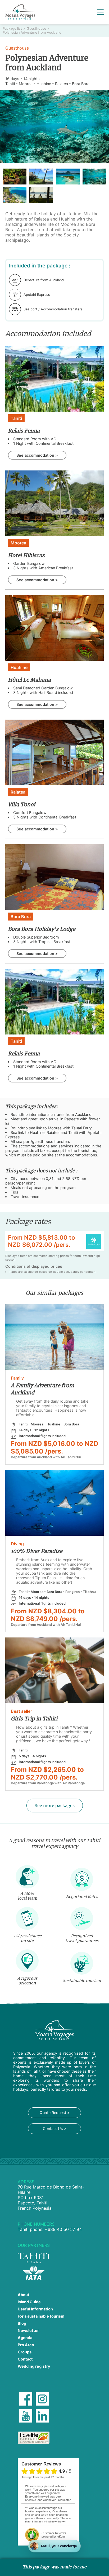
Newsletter (28, 2330)
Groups (25, 2352)
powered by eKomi (54, 2535)
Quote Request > (55, 2113)
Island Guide (29, 2302)
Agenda (25, 2338)
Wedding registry (34, 2366)
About (24, 2295)
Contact (25, 2359)
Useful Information (35, 2309)
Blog (22, 2323)
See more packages (55, 1806)
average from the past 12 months (43, 2477)
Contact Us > (55, 2128)
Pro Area (26, 2345)
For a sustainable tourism (41, 2316)
